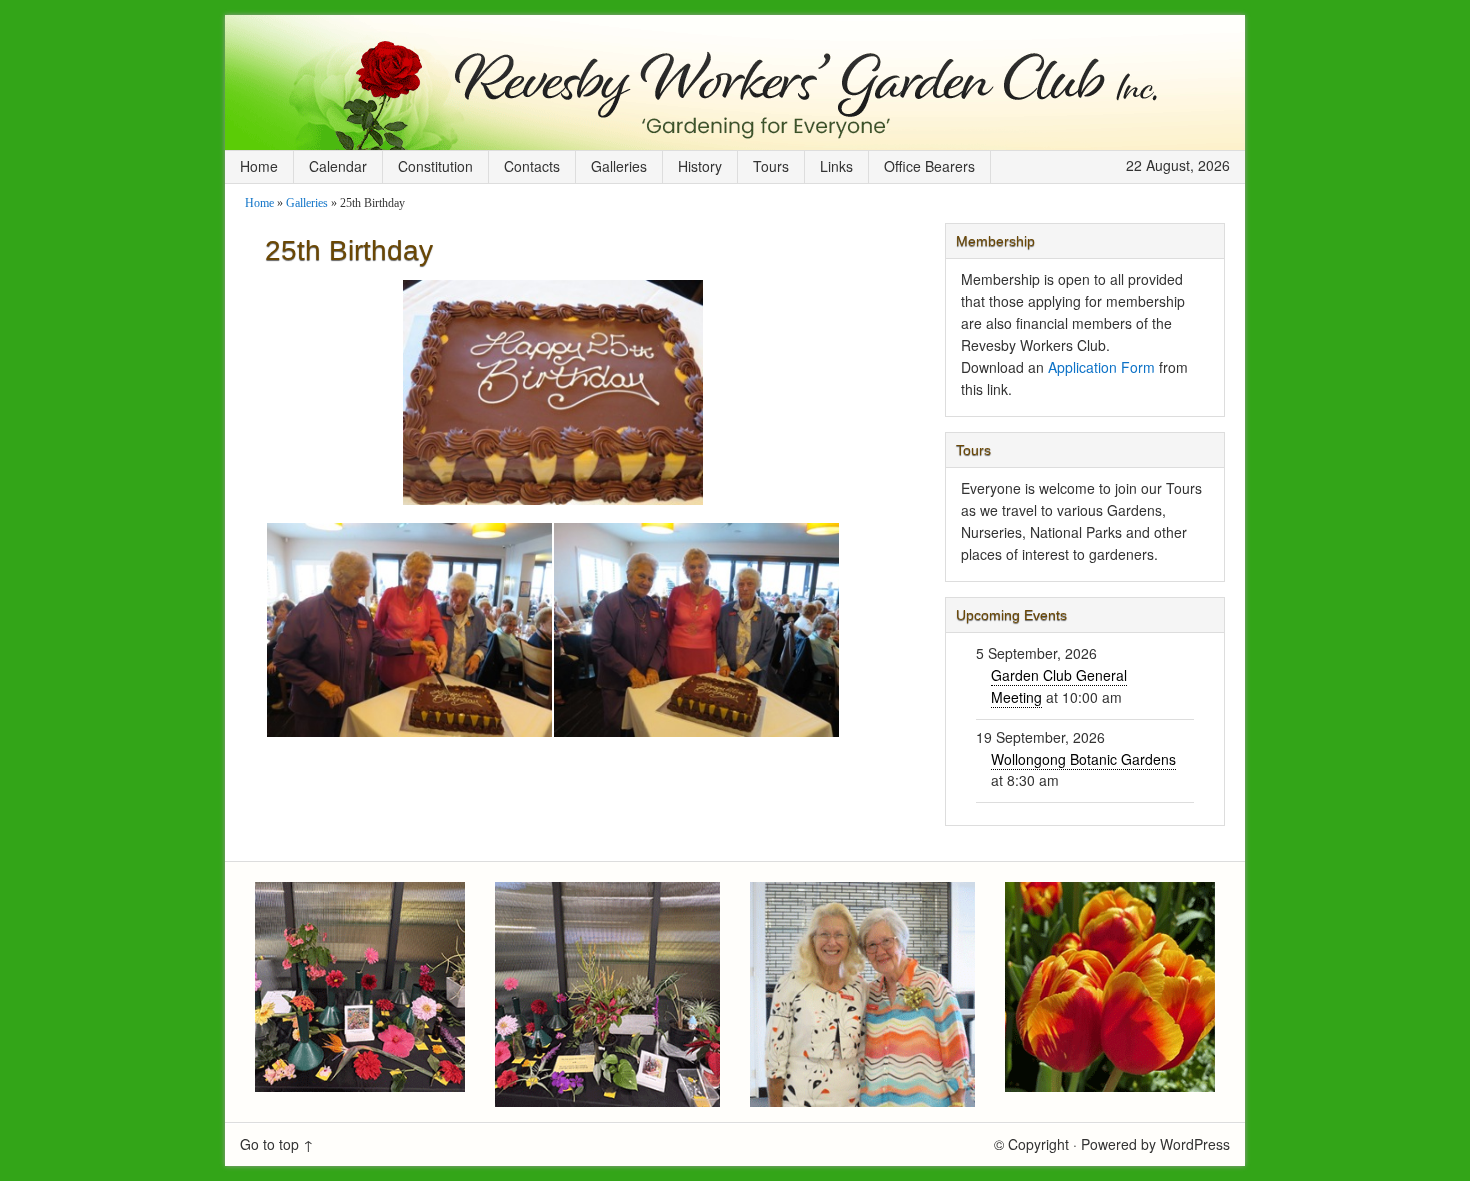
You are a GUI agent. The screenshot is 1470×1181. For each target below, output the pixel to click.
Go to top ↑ (277, 1144)
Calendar (338, 166)
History (700, 166)
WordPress (1195, 1144)
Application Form (1101, 367)
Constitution (435, 166)
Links (836, 166)
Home (259, 166)
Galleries (619, 166)
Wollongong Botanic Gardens (1083, 759)
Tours (771, 166)
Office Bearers (929, 166)
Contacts (532, 166)
